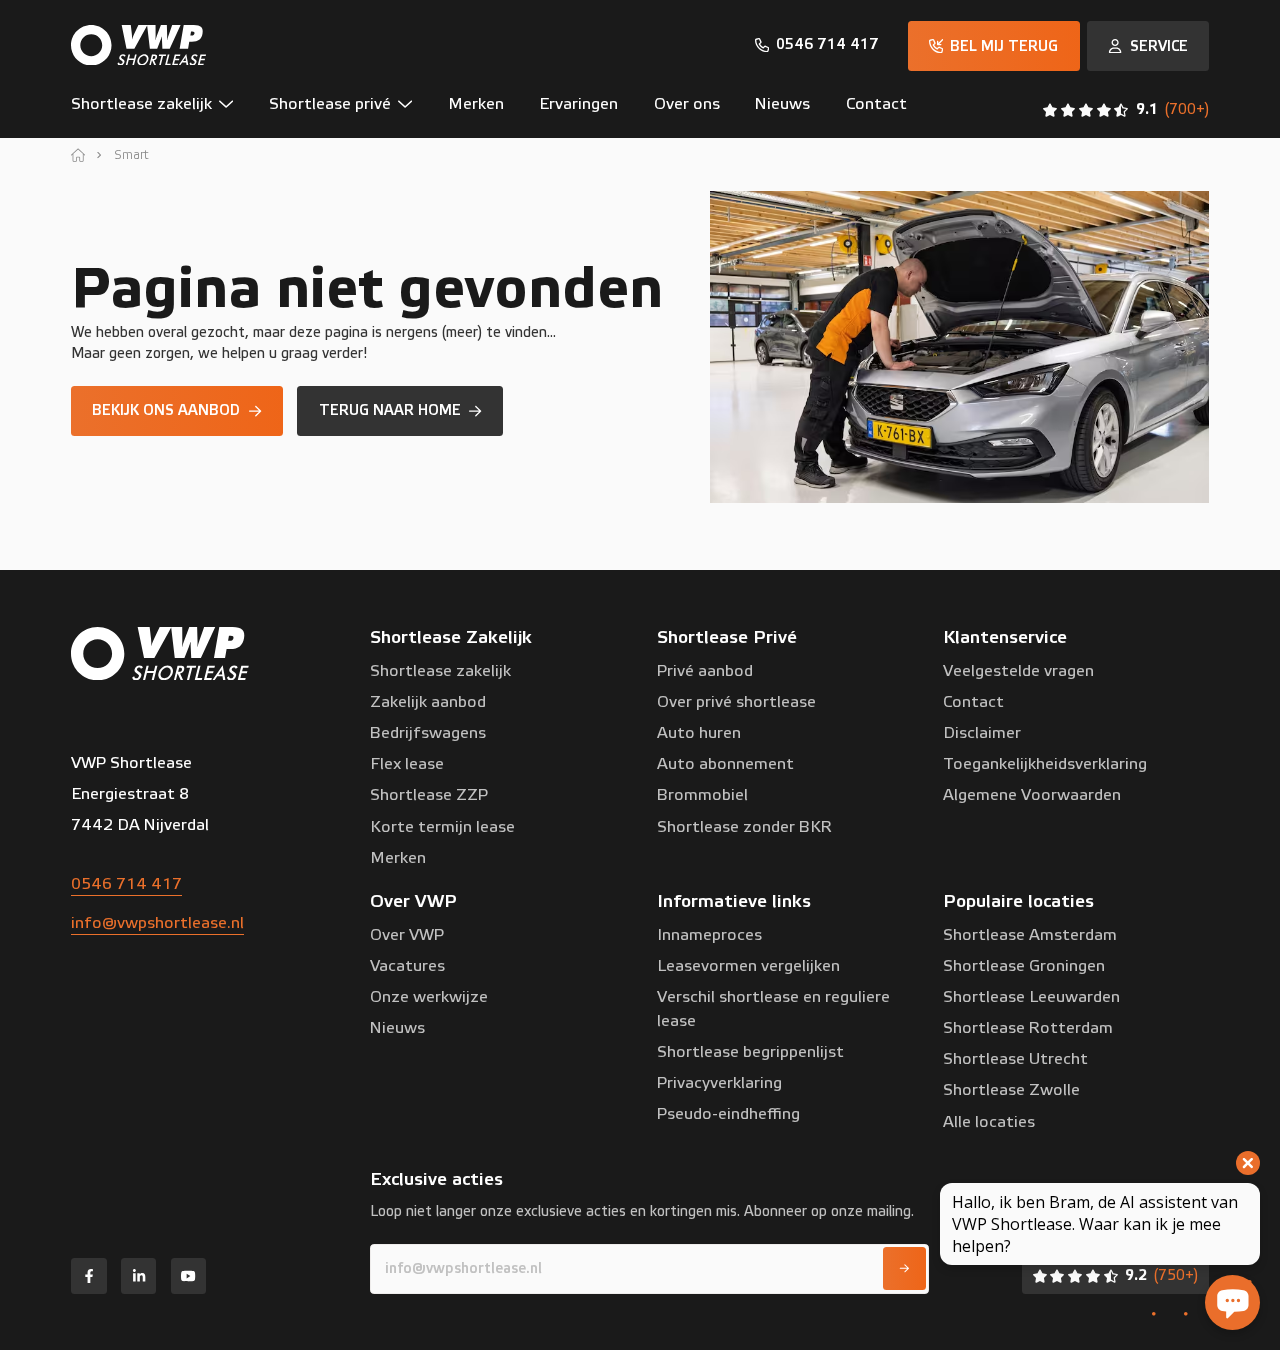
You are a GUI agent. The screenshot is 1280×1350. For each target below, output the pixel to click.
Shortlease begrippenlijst (750, 1052)
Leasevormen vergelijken (748, 966)
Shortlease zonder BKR (744, 827)
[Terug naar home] (400, 411)
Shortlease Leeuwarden (1031, 997)
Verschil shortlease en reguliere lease (773, 1009)
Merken (398, 858)
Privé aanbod (705, 671)
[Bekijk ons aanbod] (177, 411)
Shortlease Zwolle (1011, 1090)
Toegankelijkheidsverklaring (1045, 764)
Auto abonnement (725, 764)
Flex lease (407, 764)
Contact (973, 702)
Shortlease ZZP (429, 795)
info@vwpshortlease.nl (157, 923)
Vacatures (407, 966)
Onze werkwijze (429, 997)
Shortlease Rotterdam (1028, 1028)
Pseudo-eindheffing (728, 1114)
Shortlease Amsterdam (1030, 935)
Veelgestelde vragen (1018, 671)
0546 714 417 (126, 884)
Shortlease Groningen (1024, 966)
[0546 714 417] (817, 44)
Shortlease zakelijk (440, 671)
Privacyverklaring (719, 1083)
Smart (131, 155)
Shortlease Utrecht (1015, 1059)
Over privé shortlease (736, 702)
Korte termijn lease (442, 827)
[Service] (1148, 46)
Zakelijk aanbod (428, 702)
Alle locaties (989, 1122)
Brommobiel (702, 795)
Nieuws (397, 1028)
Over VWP (407, 935)
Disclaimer (982, 733)
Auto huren (699, 733)
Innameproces (709, 935)
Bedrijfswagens (428, 733)
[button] (161, 110)
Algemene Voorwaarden (1032, 795)
